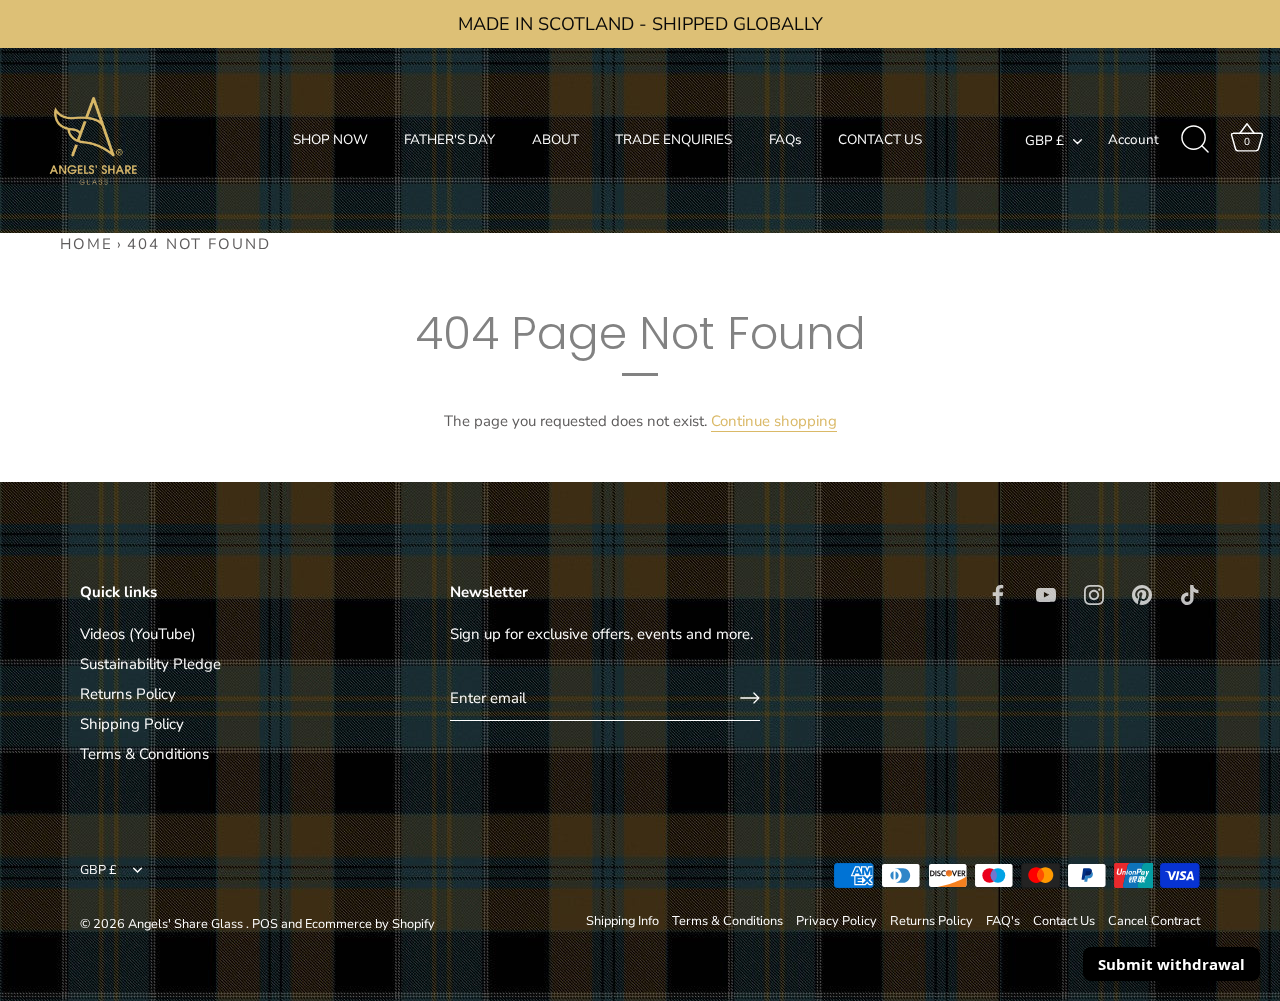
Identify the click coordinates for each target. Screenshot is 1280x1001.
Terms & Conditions (144, 754)
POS (265, 924)
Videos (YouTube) (138, 634)
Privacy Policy (836, 921)
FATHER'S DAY (449, 139)
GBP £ (1044, 141)
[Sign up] (750, 698)
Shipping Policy (132, 724)
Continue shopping (774, 421)
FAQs (785, 139)
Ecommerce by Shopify (370, 924)
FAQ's (1003, 921)
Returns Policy (128, 694)
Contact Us (1064, 921)
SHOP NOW (330, 139)
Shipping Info (622, 921)
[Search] (1195, 140)
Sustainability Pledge (150, 664)
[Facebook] (998, 593)
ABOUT (555, 139)
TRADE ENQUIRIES (673, 139)
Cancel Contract (1154, 921)
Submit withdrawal (1171, 964)
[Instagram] (1094, 593)
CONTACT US (880, 139)
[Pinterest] (1142, 593)
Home (86, 244)
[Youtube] (1046, 593)
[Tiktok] (1190, 593)
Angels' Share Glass (187, 924)
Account (1133, 139)
